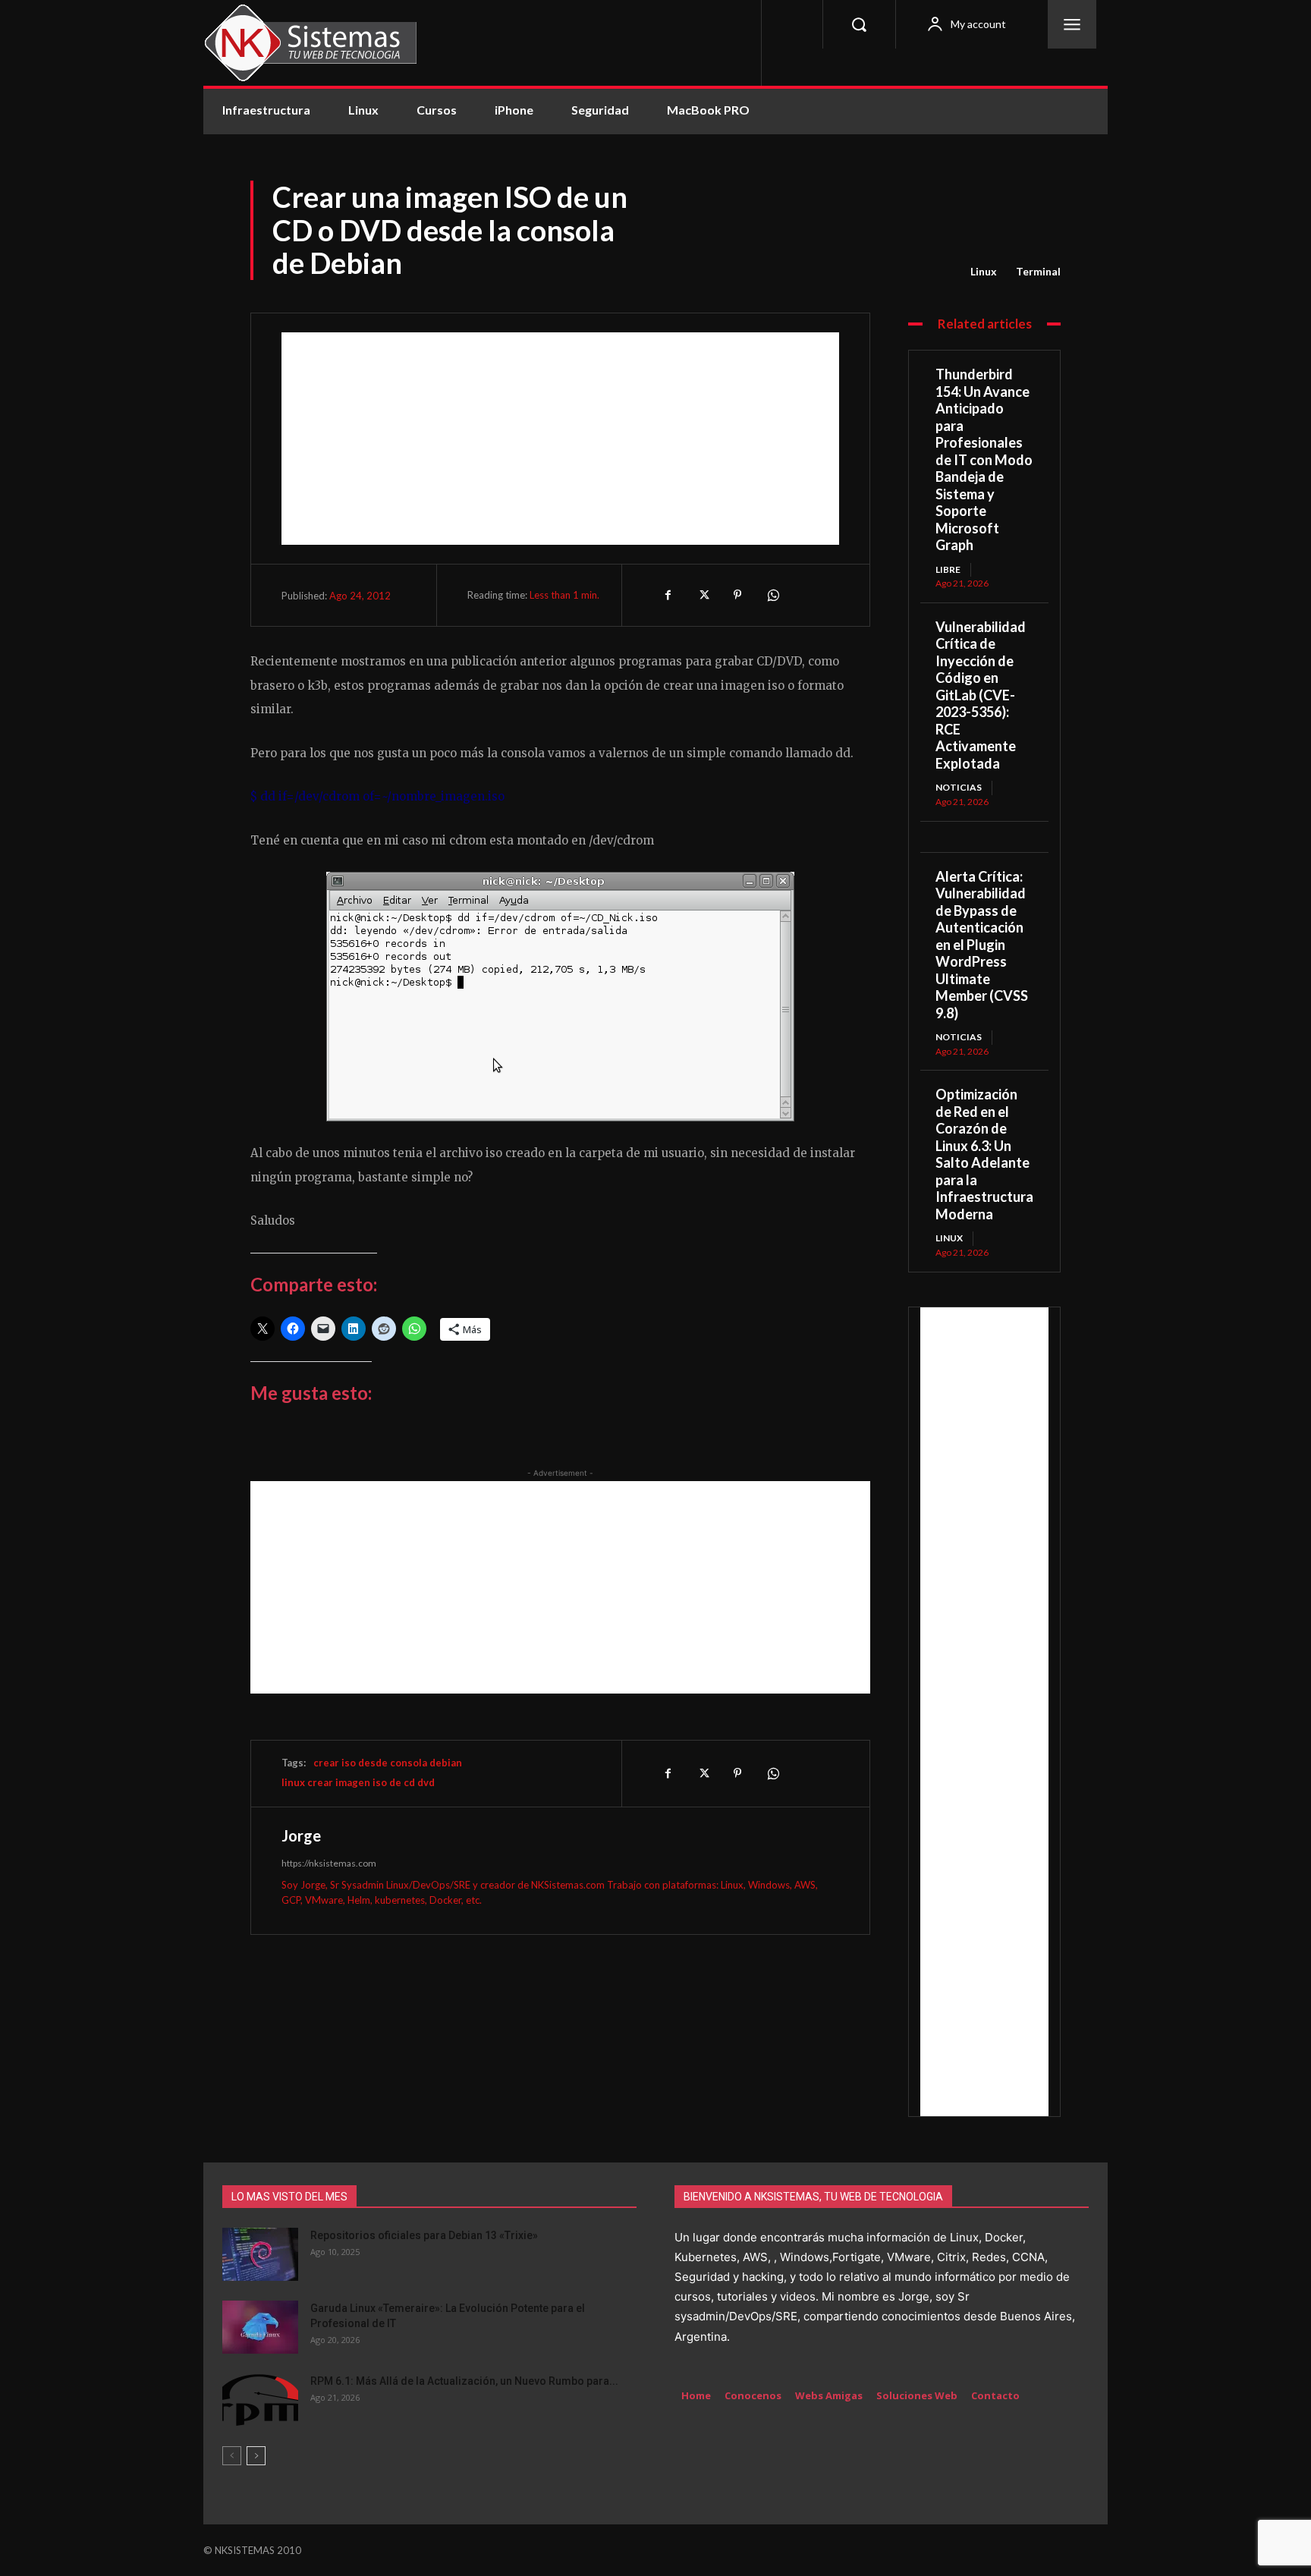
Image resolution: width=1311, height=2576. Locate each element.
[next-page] (256, 2456)
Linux (984, 271)
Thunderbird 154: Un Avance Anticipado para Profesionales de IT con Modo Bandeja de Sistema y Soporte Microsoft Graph (984, 459)
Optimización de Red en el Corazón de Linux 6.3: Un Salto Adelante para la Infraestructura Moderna (984, 1154)
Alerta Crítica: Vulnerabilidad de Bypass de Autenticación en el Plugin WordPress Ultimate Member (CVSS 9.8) (982, 945)
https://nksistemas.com (329, 1863)
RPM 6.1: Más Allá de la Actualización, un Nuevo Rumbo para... (464, 2381)
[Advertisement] (560, 439)
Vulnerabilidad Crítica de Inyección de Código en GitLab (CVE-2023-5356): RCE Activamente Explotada (981, 695)
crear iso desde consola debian (388, 1763)
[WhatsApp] (772, 595)
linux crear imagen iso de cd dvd (358, 1782)
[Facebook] (668, 595)
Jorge (301, 1835)
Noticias (959, 787)
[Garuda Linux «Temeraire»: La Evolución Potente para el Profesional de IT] (260, 2327)
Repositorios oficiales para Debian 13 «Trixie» (424, 2235)
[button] (859, 24)
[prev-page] (232, 2456)
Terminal (1038, 271)
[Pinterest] (737, 595)
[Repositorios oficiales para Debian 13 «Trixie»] (260, 2254)
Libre (948, 569)
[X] (703, 595)
